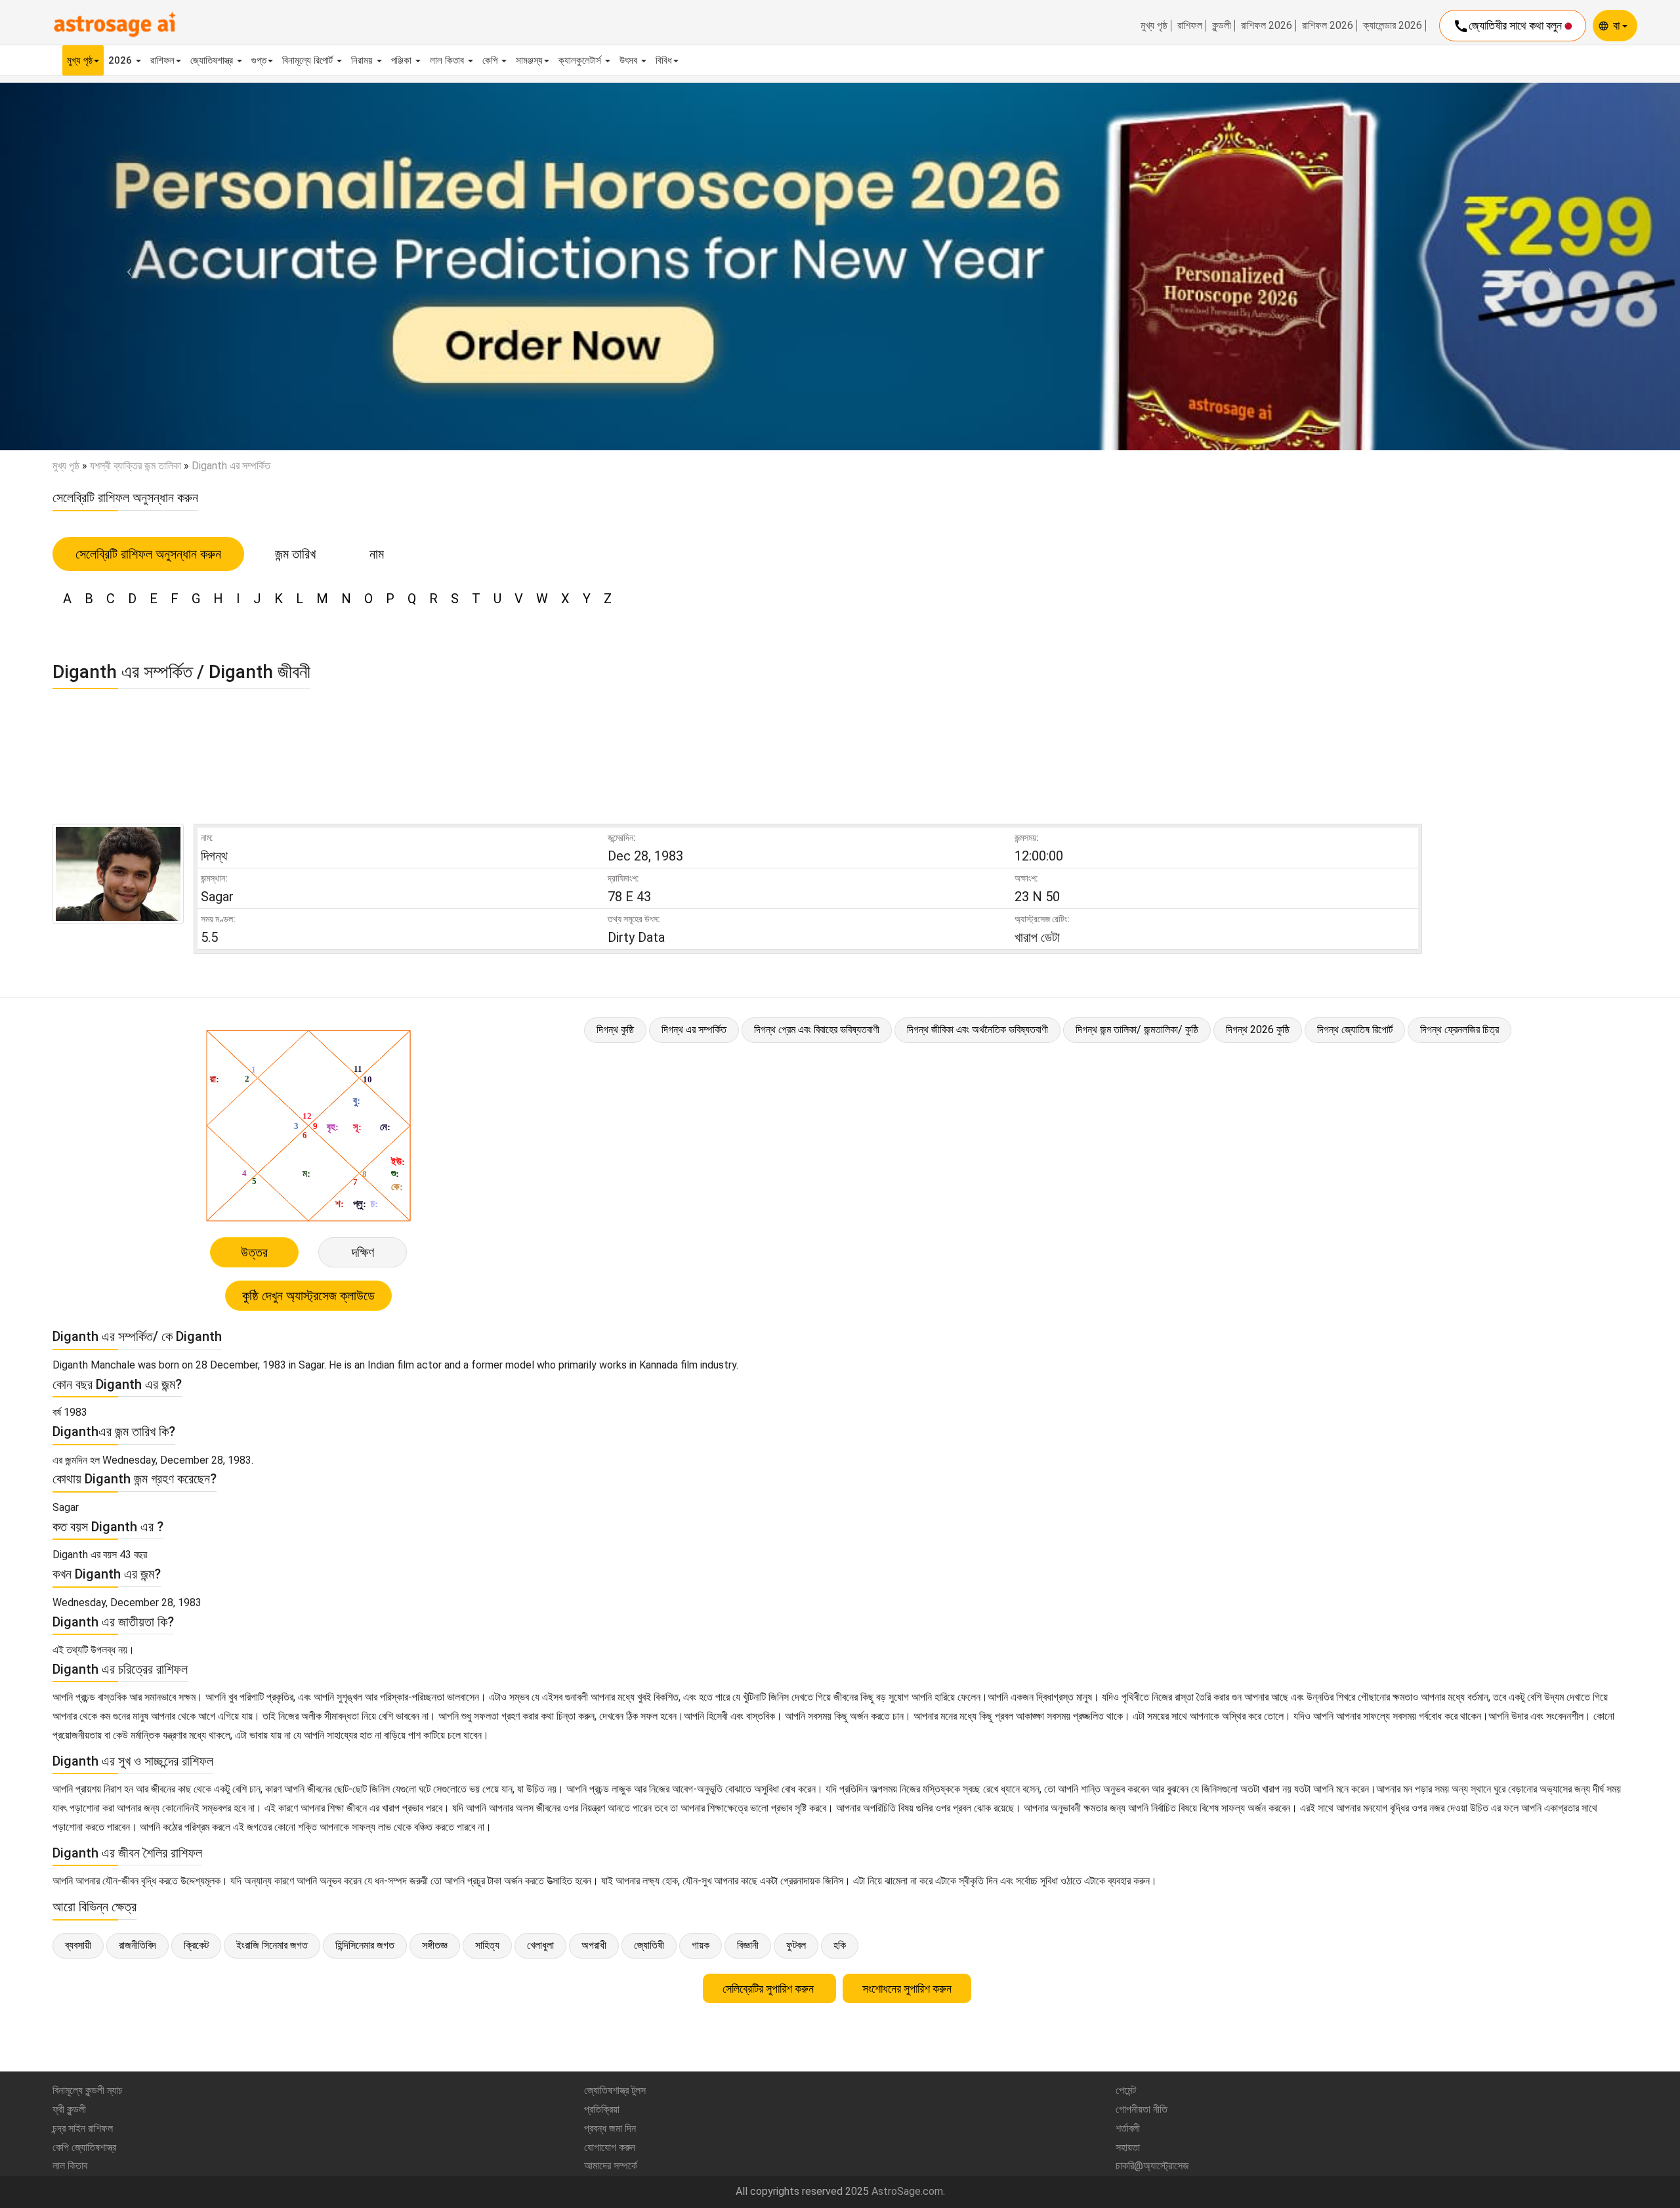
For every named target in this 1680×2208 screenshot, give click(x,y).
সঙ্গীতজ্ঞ (435, 1945)
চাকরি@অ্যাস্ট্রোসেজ (1152, 2166)
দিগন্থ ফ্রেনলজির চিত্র (1459, 1030)
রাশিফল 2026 (1267, 26)
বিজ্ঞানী (748, 1945)
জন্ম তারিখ (295, 554)
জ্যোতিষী (649, 1945)
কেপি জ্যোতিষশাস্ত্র (84, 2147)
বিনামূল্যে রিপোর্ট (309, 60)
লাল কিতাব (448, 60)
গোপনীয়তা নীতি (1142, 2109)
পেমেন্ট (1126, 2090)
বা (1618, 25)
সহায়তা (1128, 2147)
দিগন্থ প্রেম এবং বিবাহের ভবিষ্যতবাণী (817, 1030)
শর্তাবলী (1128, 2128)
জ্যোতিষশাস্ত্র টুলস (615, 2090)
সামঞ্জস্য (529, 60)
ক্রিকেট (196, 1945)
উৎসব (630, 60)
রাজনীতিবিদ (137, 1945)
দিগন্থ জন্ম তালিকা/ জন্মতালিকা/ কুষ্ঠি (1137, 1030)
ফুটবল (796, 1945)
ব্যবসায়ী (78, 1945)
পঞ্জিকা (403, 60)
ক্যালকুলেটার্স (581, 60)
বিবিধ (664, 60)
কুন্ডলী (1222, 26)
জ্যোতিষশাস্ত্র (213, 60)
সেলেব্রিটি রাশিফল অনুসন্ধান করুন (148, 554)
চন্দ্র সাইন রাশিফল (83, 2128)
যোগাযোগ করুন (610, 2147)
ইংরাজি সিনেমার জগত (272, 1945)
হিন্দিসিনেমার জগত (365, 1945)
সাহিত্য (487, 1945)
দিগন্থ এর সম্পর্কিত (694, 1030)
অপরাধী (594, 1945)
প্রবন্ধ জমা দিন (610, 2128)
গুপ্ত (259, 60)
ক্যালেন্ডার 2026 (1393, 26)
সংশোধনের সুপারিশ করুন (907, 1988)
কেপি (491, 60)
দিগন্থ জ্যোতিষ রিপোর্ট (1355, 1030)
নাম (377, 554)
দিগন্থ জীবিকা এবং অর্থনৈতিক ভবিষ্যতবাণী (977, 1030)
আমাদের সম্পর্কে (611, 2166)
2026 (121, 60)
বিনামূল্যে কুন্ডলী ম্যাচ (88, 2090)
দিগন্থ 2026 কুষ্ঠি (1258, 1030)
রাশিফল (1190, 26)
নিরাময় (363, 60)
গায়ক (701, 1945)
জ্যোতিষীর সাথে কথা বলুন (1509, 26)
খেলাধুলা (540, 1945)
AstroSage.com (907, 2191)
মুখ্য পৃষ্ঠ (1154, 26)
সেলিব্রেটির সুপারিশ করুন (769, 1988)
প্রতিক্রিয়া (602, 2109)
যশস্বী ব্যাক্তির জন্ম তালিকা (136, 466)
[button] (126, 266)
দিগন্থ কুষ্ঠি (615, 1030)
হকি (840, 1945)
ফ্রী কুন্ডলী (69, 2109)
